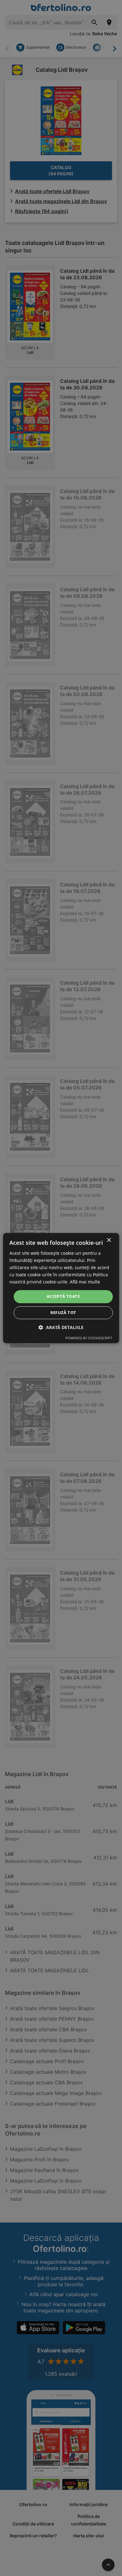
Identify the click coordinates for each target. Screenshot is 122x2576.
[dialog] (61, 1288)
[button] (61, 1327)
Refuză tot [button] (63, 1312)
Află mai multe (85, 1282)
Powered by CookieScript (89, 1338)
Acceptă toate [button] (63, 1297)
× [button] (109, 1240)
